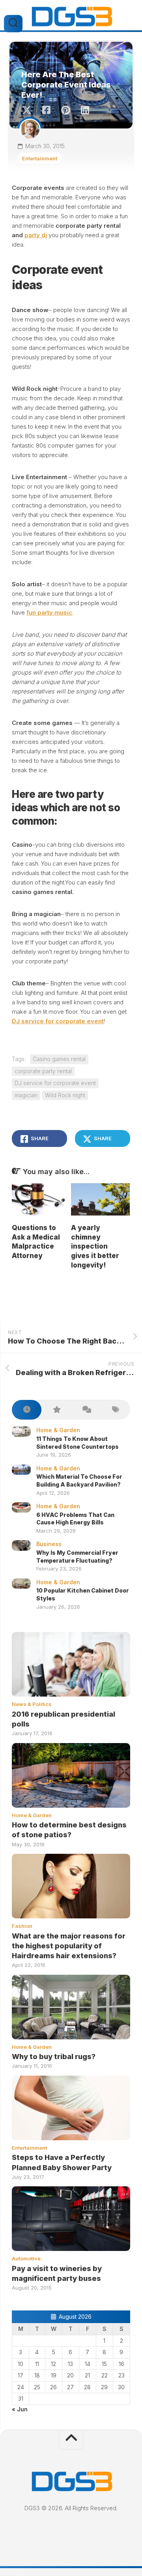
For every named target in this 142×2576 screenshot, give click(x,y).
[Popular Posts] (56, 1410)
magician (26, 1095)
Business (49, 1544)
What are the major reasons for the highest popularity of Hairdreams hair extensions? (69, 1946)
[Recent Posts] (27, 1410)
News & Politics (32, 1704)
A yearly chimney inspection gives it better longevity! (95, 1246)
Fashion (22, 1926)
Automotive (26, 2258)
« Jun (20, 2409)
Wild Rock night (65, 1095)
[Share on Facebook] (46, 110)
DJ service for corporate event (58, 1021)
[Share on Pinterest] (65, 110)
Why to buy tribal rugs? (54, 2057)
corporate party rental (43, 1071)
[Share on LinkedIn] (85, 110)
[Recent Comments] (86, 1410)
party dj (36, 235)
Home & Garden (58, 1430)
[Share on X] (29, 110)
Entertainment (40, 158)
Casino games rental (59, 1059)
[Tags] (115, 1410)
